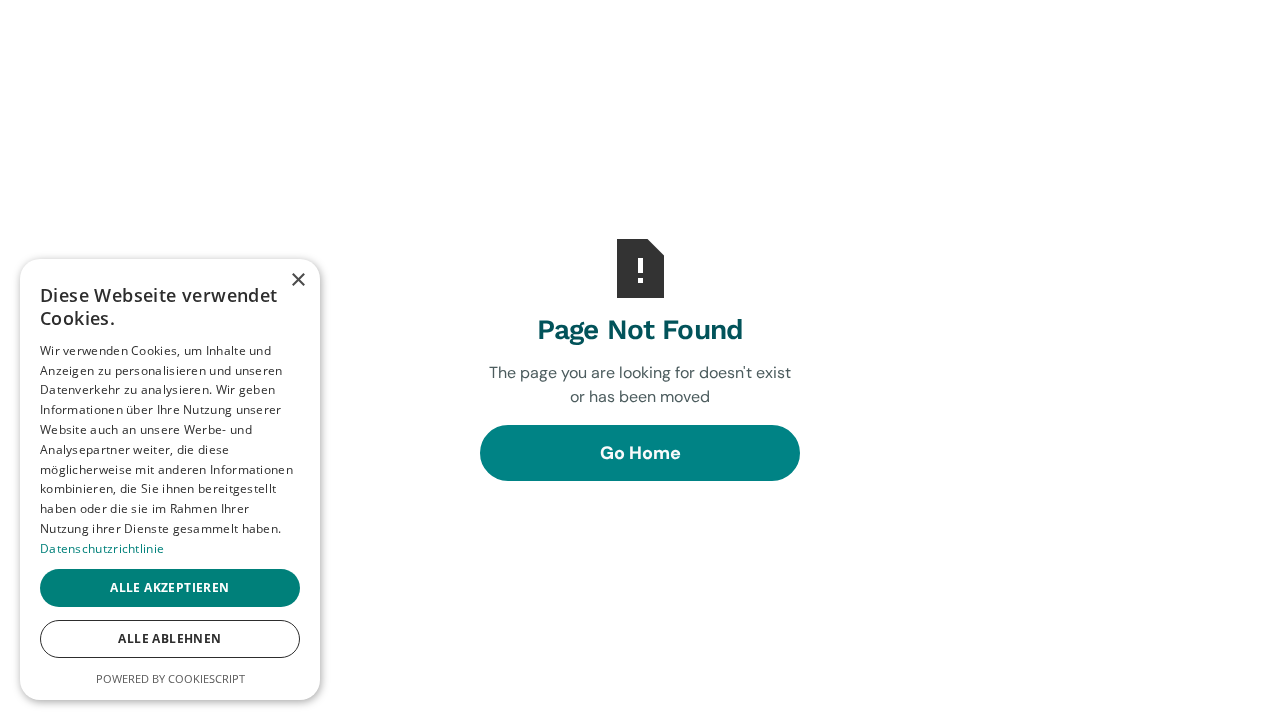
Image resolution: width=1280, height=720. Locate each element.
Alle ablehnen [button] (169, 638)
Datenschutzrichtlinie (102, 548)
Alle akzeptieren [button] (169, 587)
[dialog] (170, 479)
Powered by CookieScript (170, 678)
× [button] (297, 280)
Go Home (640, 453)
